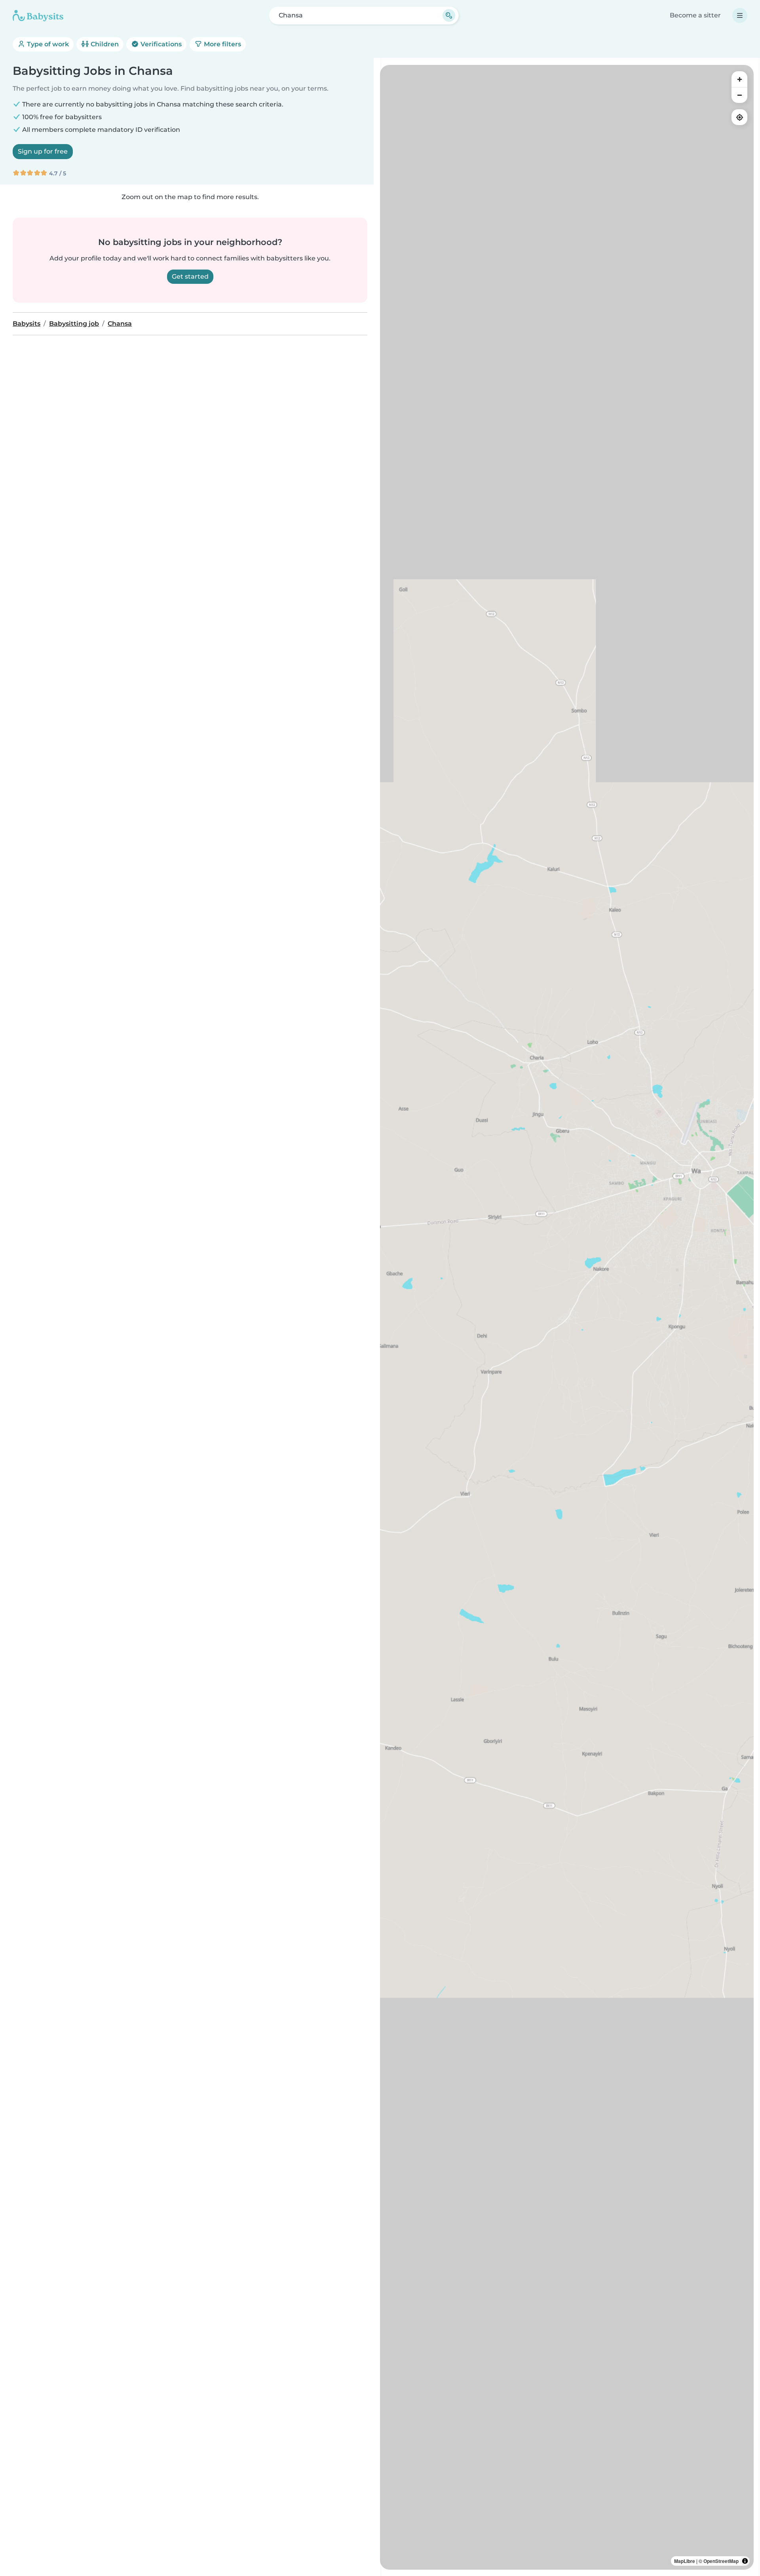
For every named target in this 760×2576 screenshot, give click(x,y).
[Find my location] (739, 117)
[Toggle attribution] (745, 2561)
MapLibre (685, 2561)
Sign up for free (43, 151)
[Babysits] (38, 15)
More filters (222, 44)
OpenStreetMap (721, 2561)
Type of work (47, 44)
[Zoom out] (739, 95)
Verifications (160, 44)
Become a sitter (695, 15)
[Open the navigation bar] (740, 15)
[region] (567, 1317)
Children (104, 44)
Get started (190, 276)
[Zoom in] (739, 79)
